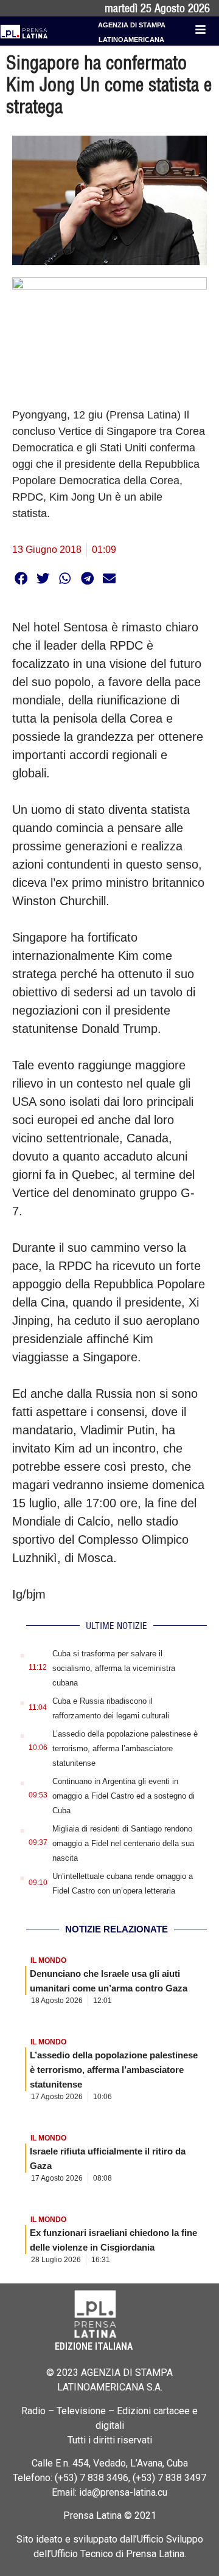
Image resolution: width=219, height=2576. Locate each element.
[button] (21, 578)
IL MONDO (48, 1960)
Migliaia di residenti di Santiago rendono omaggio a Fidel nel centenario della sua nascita (123, 1843)
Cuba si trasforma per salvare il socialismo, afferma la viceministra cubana (114, 1668)
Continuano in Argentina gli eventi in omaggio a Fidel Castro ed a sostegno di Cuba (123, 1796)
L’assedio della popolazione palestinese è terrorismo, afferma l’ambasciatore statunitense (125, 1748)
